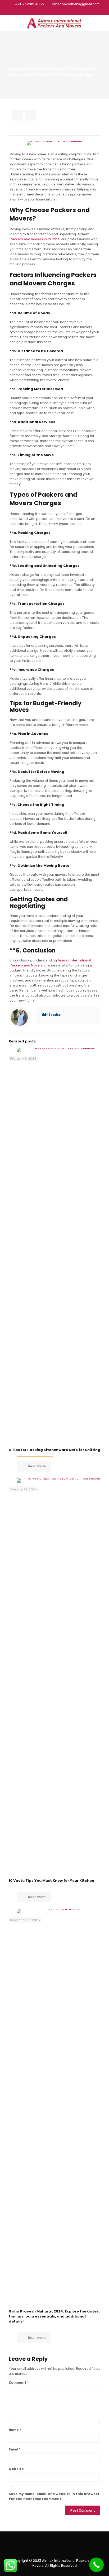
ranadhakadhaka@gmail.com (76, 4)
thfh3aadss (51, 1015)
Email (15, 2449)
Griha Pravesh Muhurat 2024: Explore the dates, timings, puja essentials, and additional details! (54, 2316)
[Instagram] (68, 11)
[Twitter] (48, 11)
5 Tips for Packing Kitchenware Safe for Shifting (54, 1450)
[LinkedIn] (62, 11)
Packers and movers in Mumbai (35, 239)
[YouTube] (55, 11)
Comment (19, 2383)
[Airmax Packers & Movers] (54, 23)
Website (16, 2469)
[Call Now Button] (96, 2565)
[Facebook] (41, 11)
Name (15, 2430)
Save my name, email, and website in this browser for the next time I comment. (54, 2496)
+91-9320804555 (29, 4)
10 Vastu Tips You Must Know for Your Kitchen (51, 1881)
